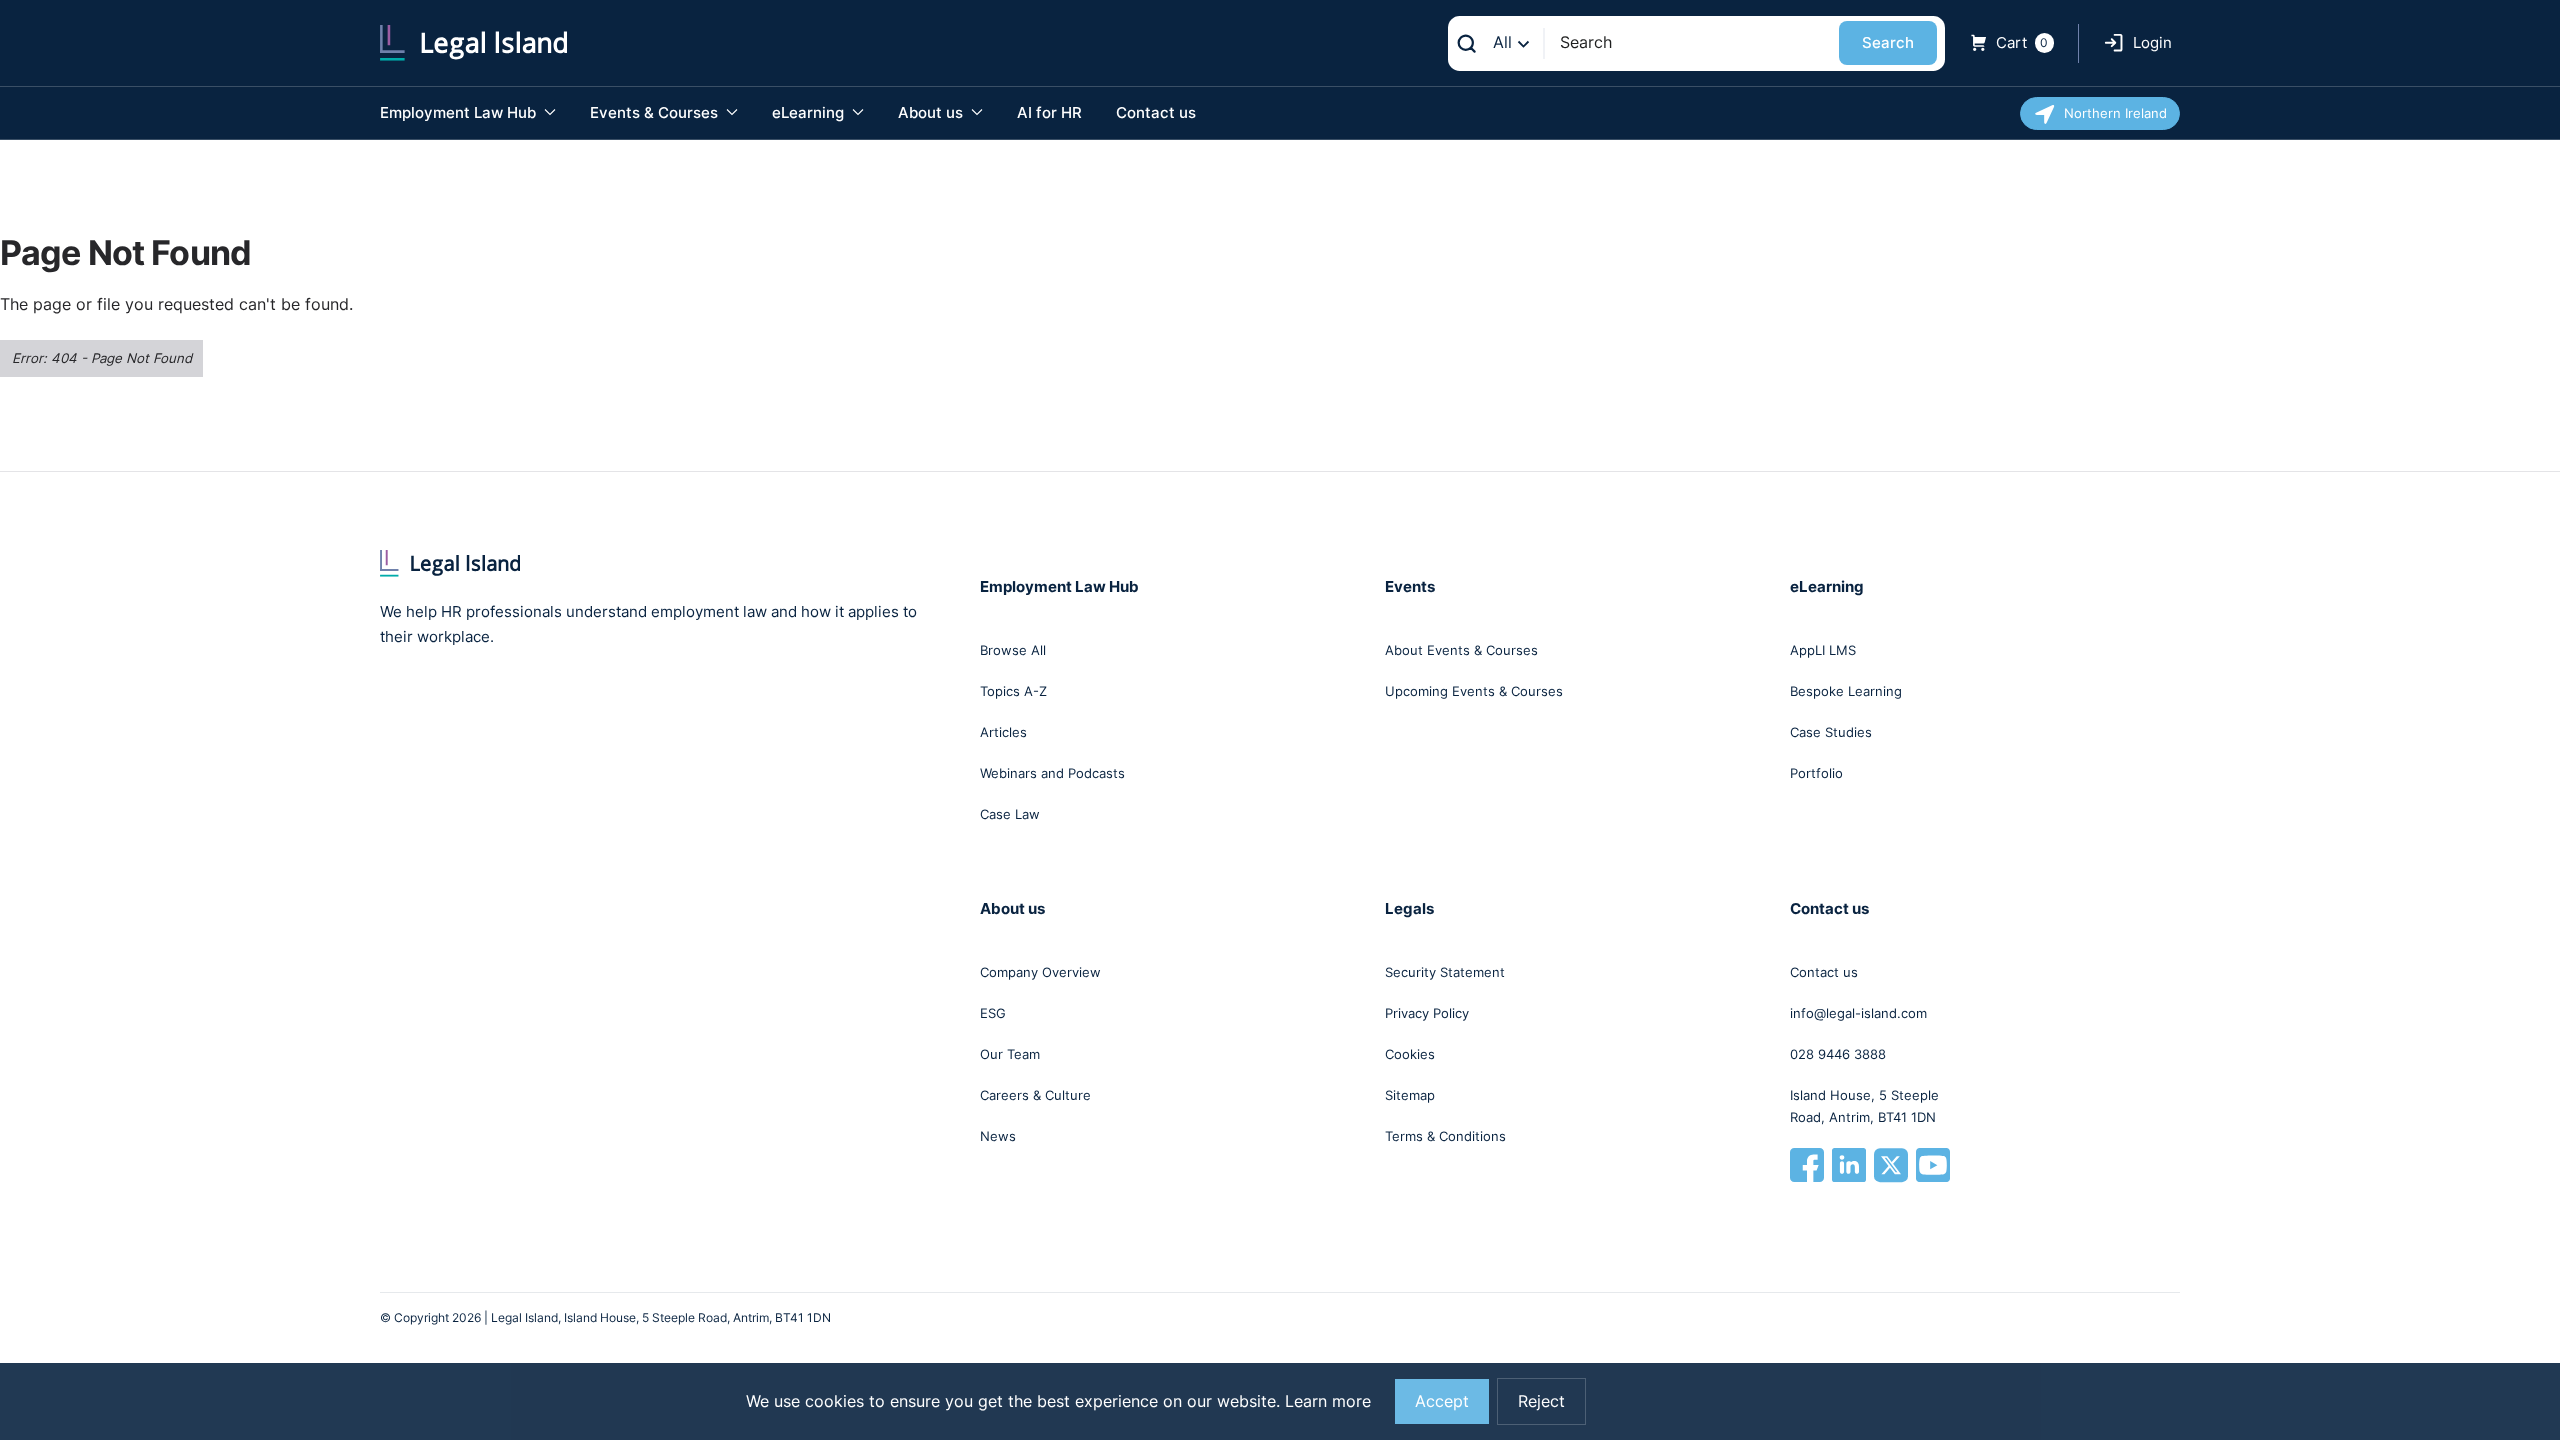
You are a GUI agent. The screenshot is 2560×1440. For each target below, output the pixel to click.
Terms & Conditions (1445, 1136)
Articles (1003, 732)
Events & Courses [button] (656, 112)
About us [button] (932, 112)
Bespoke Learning (1846, 691)
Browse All (1013, 650)
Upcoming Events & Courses (1474, 691)
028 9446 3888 (1838, 1054)
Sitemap (1410, 1095)
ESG (993, 1013)
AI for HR (1049, 112)
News (998, 1136)
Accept (1442, 1401)
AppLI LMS (1823, 650)
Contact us (1156, 112)
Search (1888, 42)
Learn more (1328, 1401)
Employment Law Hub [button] (460, 112)
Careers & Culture (1035, 1095)
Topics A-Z (1013, 691)
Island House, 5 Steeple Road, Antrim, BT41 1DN (1864, 1106)
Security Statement (1445, 972)
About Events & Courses (1461, 650)
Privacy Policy (1427, 1013)
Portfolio (1816, 773)
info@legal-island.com (1858, 1013)
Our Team (1010, 1054)
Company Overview (1040, 972)
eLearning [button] (810, 112)
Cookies (1410, 1054)
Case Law (1010, 814)
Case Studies (1831, 732)
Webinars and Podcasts (1052, 773)
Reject (1541, 1401)
